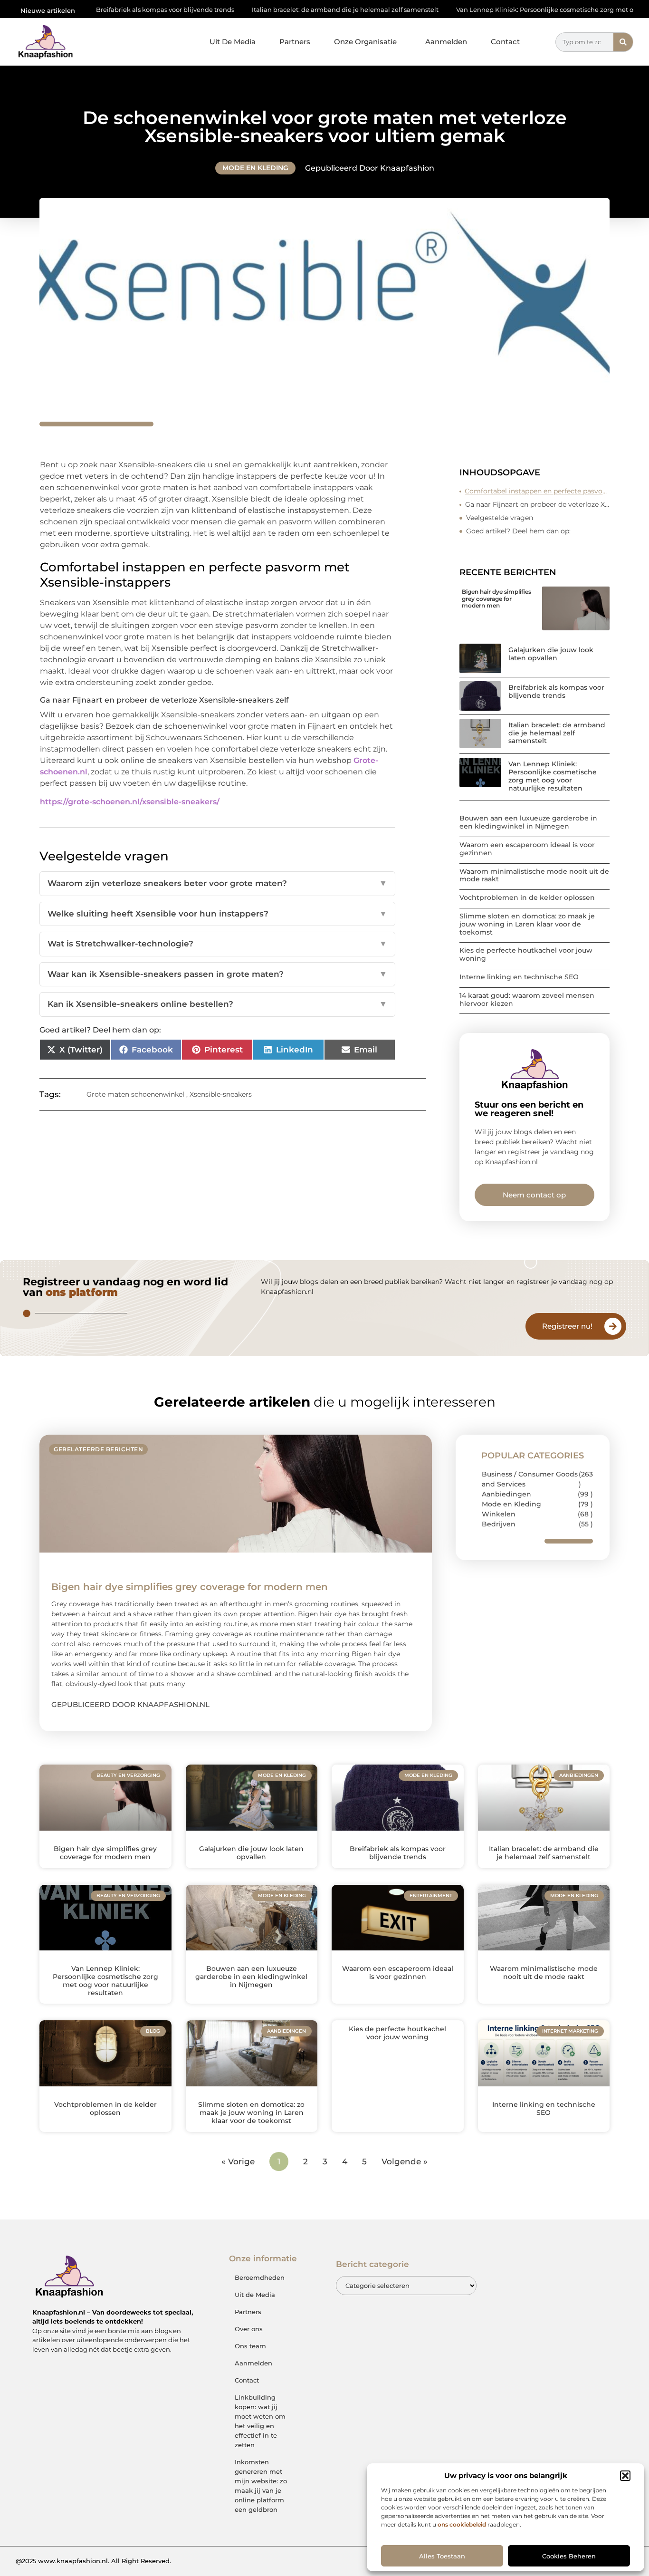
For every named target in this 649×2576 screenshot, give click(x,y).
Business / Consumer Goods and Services (530, 1479)
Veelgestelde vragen (500, 518)
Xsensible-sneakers (221, 1094)
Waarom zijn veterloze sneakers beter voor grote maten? (217, 883)
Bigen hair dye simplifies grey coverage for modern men (496, 598)
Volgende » (405, 2161)
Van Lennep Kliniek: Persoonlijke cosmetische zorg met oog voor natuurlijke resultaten (513, 10)
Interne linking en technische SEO (519, 977)
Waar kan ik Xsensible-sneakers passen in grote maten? (217, 974)
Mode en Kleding (255, 168)
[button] (625, 2476)
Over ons (249, 2329)
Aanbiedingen (506, 1494)
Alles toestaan (442, 2556)
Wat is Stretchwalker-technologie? (217, 944)
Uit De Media (233, 42)
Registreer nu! (567, 1326)
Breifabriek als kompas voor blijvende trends (556, 691)
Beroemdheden (260, 2277)
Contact (505, 42)
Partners (295, 42)
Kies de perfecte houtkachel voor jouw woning (526, 954)
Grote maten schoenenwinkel (135, 1094)
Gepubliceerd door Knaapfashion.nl (130, 1704)
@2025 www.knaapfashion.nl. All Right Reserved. (93, 2561)
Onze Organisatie (365, 42)
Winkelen (499, 1514)
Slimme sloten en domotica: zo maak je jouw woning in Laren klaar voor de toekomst (527, 924)
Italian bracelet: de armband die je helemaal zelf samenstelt (268, 10)
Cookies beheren (569, 2556)
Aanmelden (446, 42)
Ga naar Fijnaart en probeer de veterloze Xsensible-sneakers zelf (537, 504)
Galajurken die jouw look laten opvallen (551, 654)
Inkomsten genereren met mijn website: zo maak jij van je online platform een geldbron (261, 2486)
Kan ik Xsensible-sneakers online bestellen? (217, 1004)
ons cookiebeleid (462, 2524)
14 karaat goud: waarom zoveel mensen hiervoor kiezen (527, 999)
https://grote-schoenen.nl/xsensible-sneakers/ (130, 802)
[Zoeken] (623, 42)
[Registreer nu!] (613, 1326)
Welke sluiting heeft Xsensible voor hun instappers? (217, 914)
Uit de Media (255, 2295)
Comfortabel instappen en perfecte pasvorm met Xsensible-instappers (537, 491)
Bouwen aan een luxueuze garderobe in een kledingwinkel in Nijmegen (528, 822)
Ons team (250, 2346)
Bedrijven (499, 1524)
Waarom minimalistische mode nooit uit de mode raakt (534, 875)
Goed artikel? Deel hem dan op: (518, 531)
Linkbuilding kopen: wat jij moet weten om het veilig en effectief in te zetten (260, 2421)
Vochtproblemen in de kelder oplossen (527, 897)
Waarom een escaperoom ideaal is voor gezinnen (527, 849)
